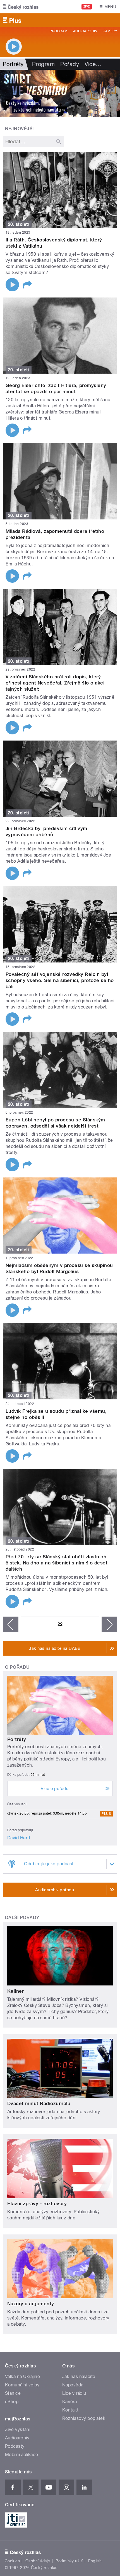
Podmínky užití (69, 2561)
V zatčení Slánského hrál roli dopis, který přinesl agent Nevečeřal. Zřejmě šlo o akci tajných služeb (55, 683)
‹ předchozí (11, 1624)
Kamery (110, 31)
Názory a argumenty (31, 2304)
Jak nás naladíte (79, 2377)
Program (58, 31)
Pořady (70, 64)
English (95, 2561)
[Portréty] (60, 93)
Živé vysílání (18, 2429)
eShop (12, 2402)
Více (93, 64)
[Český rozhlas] (21, 7)
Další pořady (22, 1918)
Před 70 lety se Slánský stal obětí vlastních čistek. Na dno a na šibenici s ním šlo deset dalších (57, 1563)
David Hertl (19, 1838)
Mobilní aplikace (22, 2455)
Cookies (12, 2561)
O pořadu (17, 1667)
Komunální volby (22, 2385)
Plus (106, 1814)
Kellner (15, 1991)
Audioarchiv (85, 31)
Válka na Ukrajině (22, 2377)
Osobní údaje (38, 2561)
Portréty (17, 1739)
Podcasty (15, 2446)
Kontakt (70, 2410)
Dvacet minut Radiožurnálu (39, 2103)
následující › (109, 1624)
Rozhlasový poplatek (84, 2418)
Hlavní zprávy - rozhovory (37, 2203)
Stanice (13, 2393)
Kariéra (69, 2402)
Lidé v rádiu (74, 2393)
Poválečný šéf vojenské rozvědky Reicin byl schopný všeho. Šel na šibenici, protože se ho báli (60, 980)
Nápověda (73, 2385)
